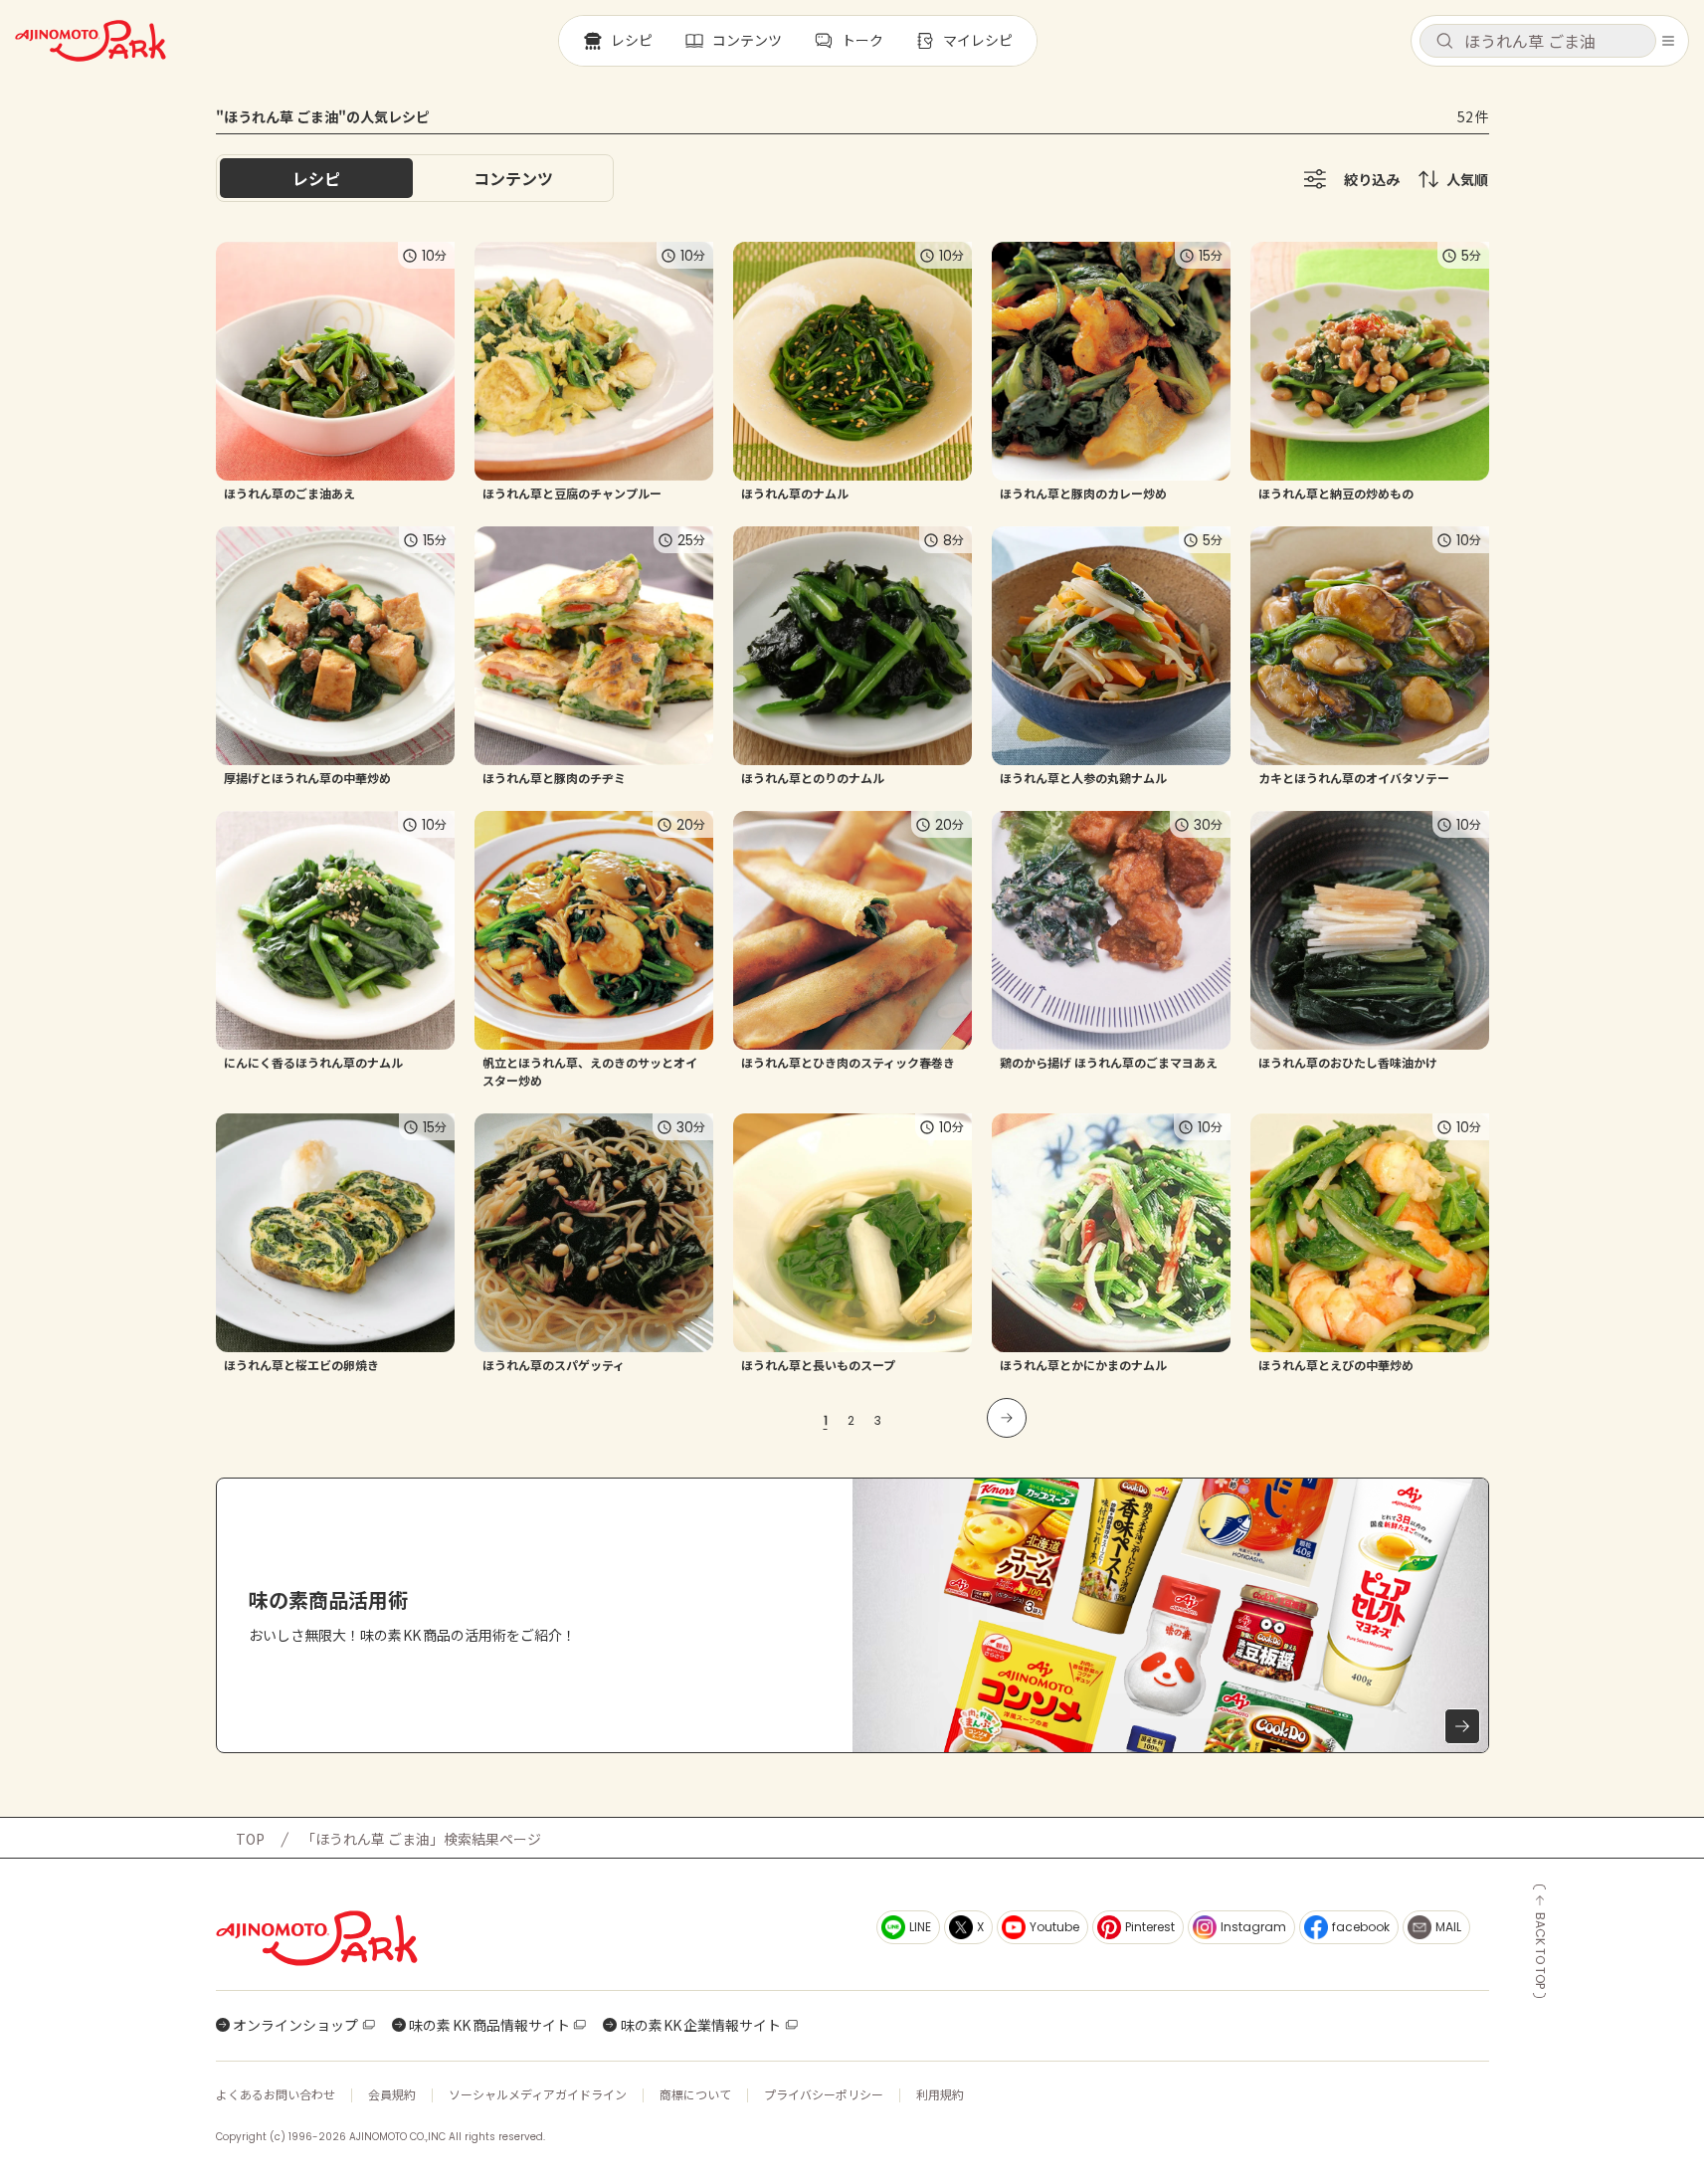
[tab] (513, 178)
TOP (250, 1839)
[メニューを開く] (1668, 41)
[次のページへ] (1007, 1418)
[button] (1538, 41)
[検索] (1444, 42)
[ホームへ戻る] (91, 41)
